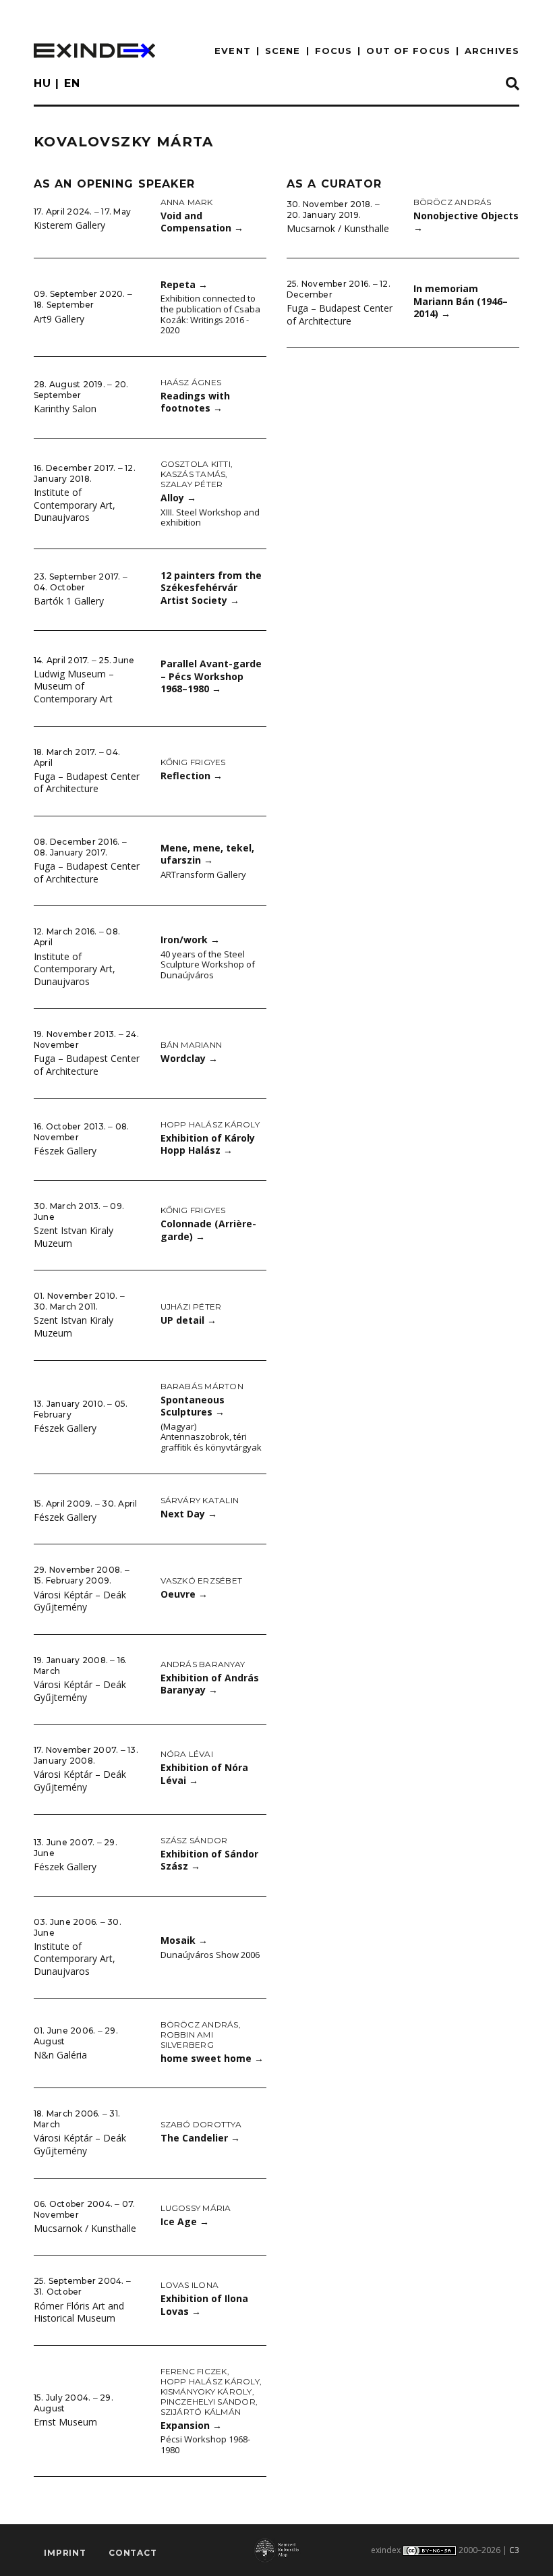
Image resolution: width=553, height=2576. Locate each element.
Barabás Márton (202, 1386)
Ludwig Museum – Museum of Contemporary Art (74, 686)
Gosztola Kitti (196, 464)
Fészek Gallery (65, 1151)
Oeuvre (184, 1594)
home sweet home (212, 2058)
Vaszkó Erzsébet (202, 1580)
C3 (514, 2550)
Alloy (178, 498)
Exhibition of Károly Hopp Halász (208, 1144)
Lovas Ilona (190, 2285)
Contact (133, 2553)
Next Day (189, 1514)
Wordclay (189, 1058)
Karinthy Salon (65, 409)
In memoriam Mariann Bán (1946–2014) (461, 301)
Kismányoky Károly (206, 2391)
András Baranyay (203, 1664)
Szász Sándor (194, 1840)
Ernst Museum (65, 2422)
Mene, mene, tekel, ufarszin (207, 854)
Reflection (192, 776)
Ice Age (185, 2221)
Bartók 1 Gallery (69, 601)
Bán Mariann (192, 1045)
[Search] (513, 84)
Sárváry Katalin (200, 1500)
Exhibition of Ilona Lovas (204, 2305)
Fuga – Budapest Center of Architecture (87, 783)
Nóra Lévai (187, 1754)
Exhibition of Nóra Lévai (204, 1774)
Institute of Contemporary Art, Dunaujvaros (75, 505)
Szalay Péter (192, 484)
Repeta (184, 284)
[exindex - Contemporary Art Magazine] (94, 51)
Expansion (191, 2425)
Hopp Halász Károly (210, 1124)
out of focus (408, 51)
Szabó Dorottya (201, 2124)
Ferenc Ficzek (194, 2371)
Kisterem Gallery (69, 225)
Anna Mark (187, 202)
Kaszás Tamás (193, 474)
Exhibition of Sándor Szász (209, 1860)
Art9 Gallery (59, 319)
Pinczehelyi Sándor (208, 2402)
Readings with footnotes (195, 402)
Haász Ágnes (191, 382)
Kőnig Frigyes (193, 762)
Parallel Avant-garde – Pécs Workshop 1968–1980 (211, 676)
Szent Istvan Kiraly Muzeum (74, 1237)
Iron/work (190, 940)
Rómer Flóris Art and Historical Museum (79, 2312)
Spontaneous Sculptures (193, 1406)
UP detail (188, 1320)
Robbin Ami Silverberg (187, 2040)
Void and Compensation (202, 222)
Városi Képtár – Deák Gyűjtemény (80, 1601)
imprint (65, 2553)
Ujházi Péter (191, 1307)
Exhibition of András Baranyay (210, 1684)
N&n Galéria (60, 2055)
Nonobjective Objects (466, 222)
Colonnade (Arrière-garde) (208, 1230)
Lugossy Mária (196, 2208)
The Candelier (200, 2138)
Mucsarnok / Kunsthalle (85, 2228)
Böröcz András (200, 2024)
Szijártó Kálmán (201, 2412)
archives (492, 51)
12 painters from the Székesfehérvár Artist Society (211, 588)
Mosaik (184, 1940)
